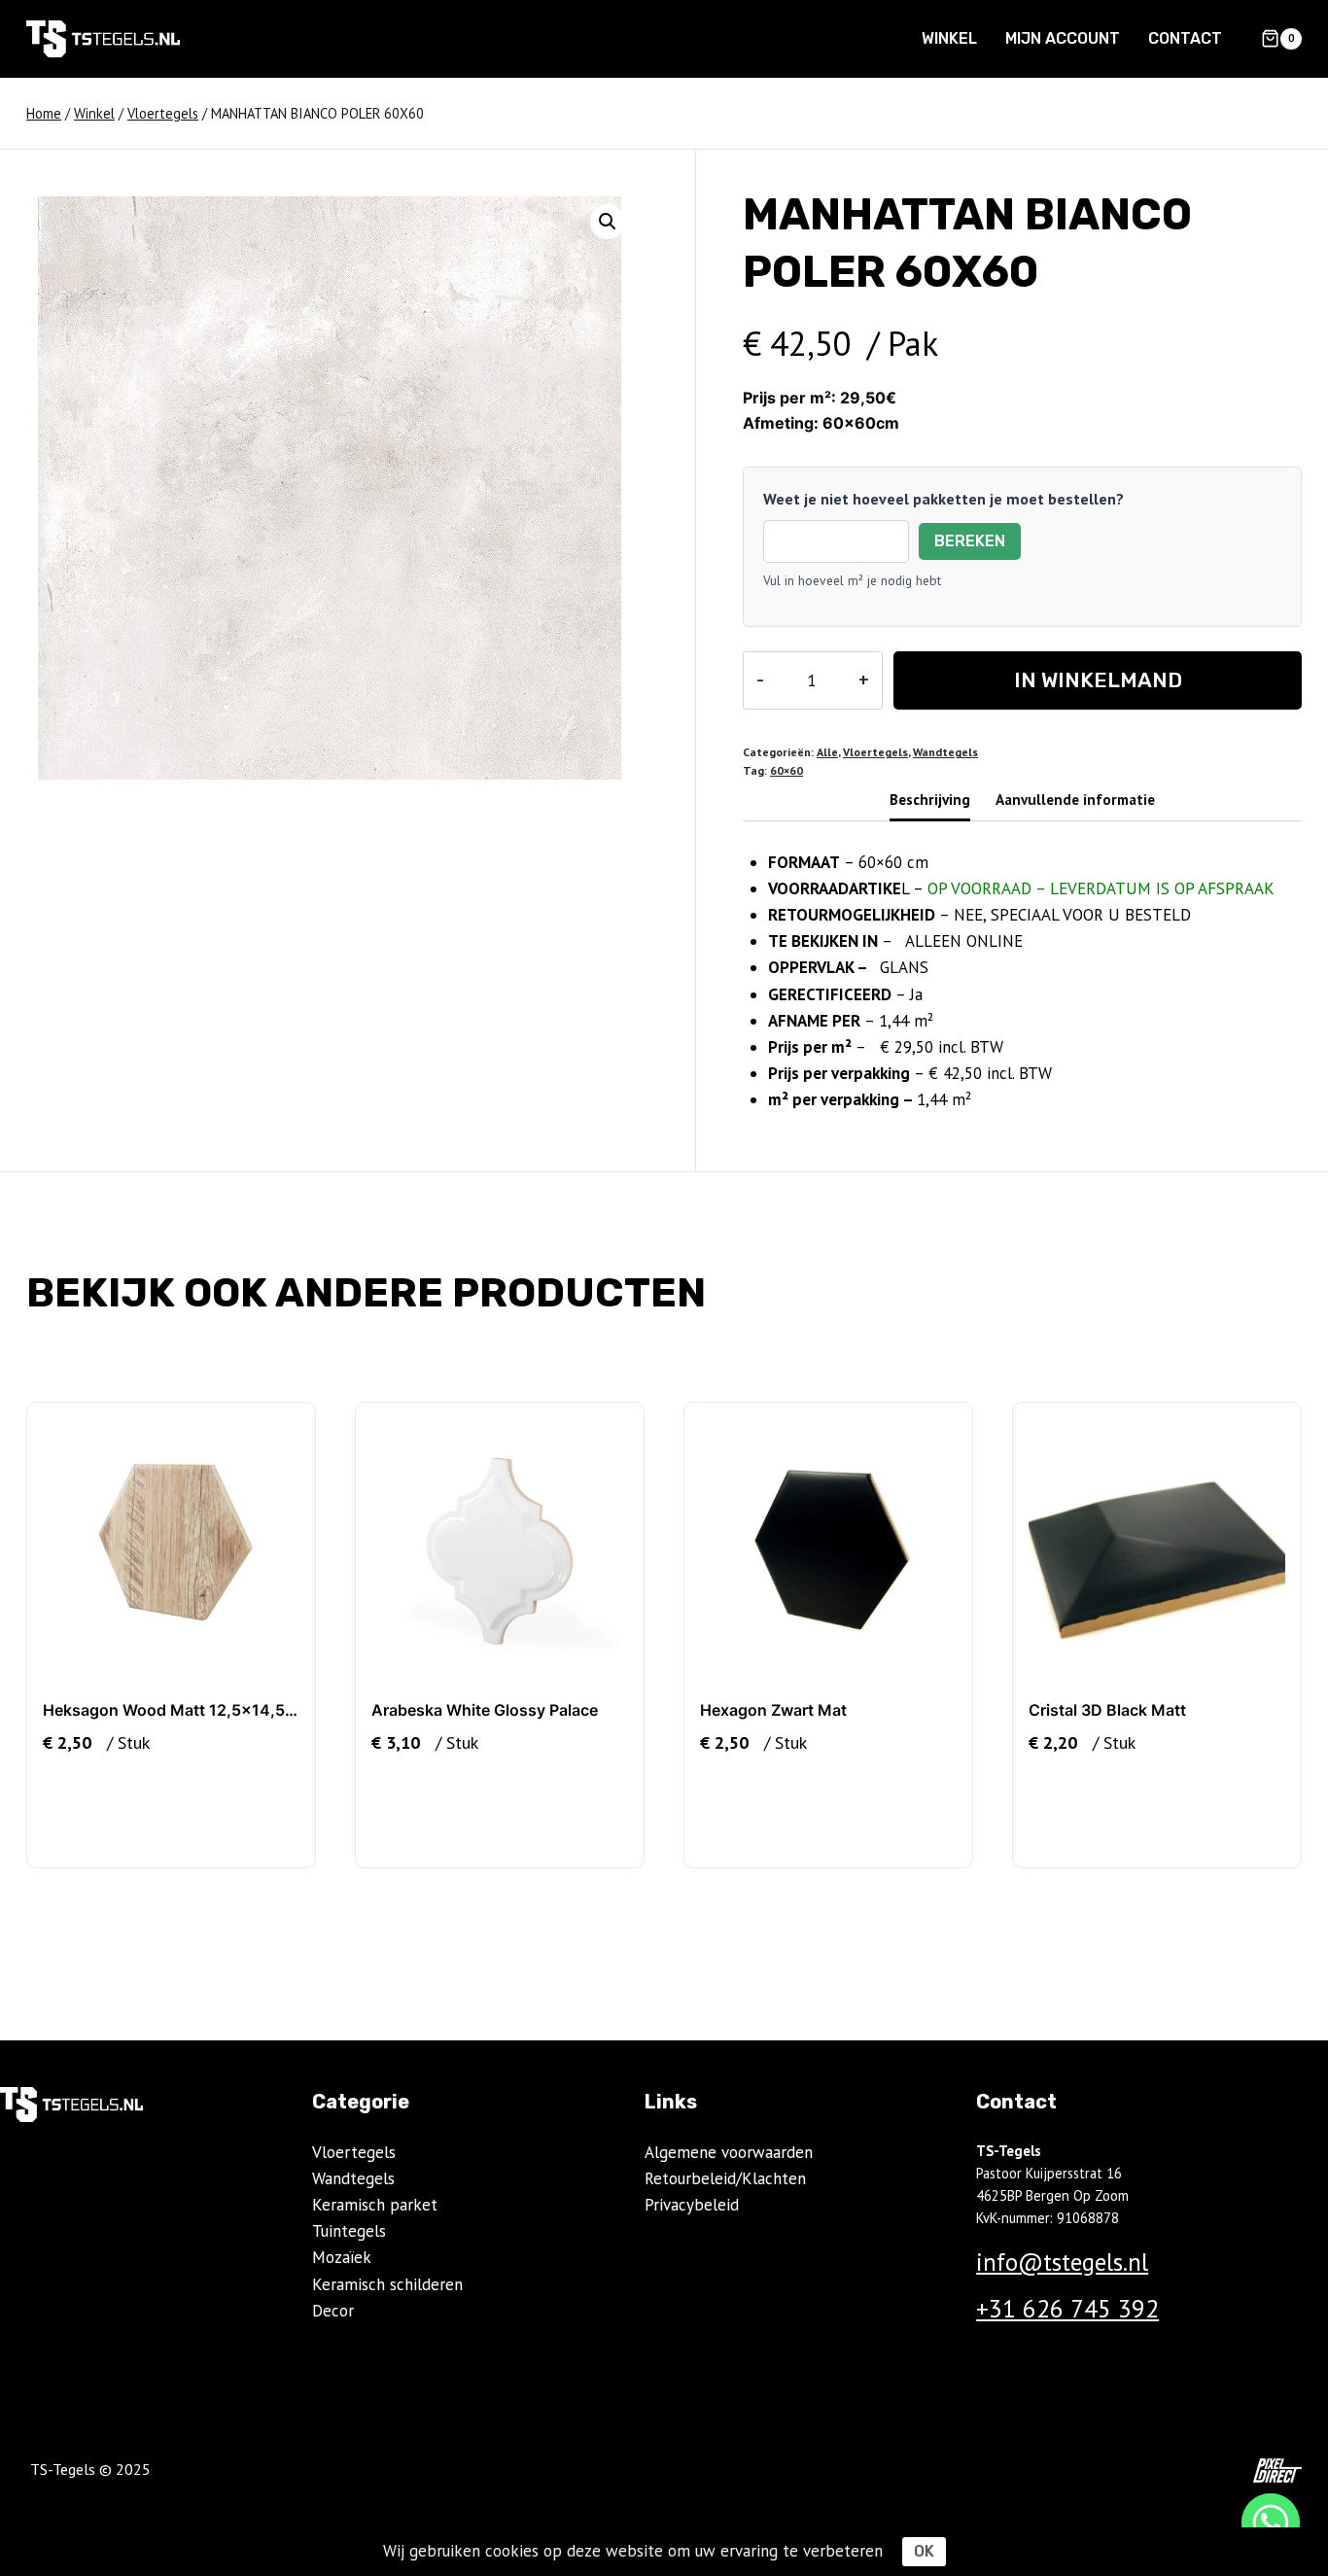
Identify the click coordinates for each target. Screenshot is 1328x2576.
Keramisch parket (375, 2205)
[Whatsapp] (1271, 2523)
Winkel (949, 38)
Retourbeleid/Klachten (725, 2178)
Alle (827, 752)
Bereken (970, 541)
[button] (608, 222)
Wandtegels (945, 752)
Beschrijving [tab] (930, 799)
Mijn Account (1063, 38)
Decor (333, 2311)
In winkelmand (1098, 680)
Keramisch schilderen (387, 2284)
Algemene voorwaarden (729, 2152)
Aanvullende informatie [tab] (1075, 799)
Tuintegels (349, 2231)
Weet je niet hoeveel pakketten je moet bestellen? (944, 499)
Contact (1185, 38)
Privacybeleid (692, 2205)
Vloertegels (875, 752)
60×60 (786, 770)
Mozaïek (342, 2257)
